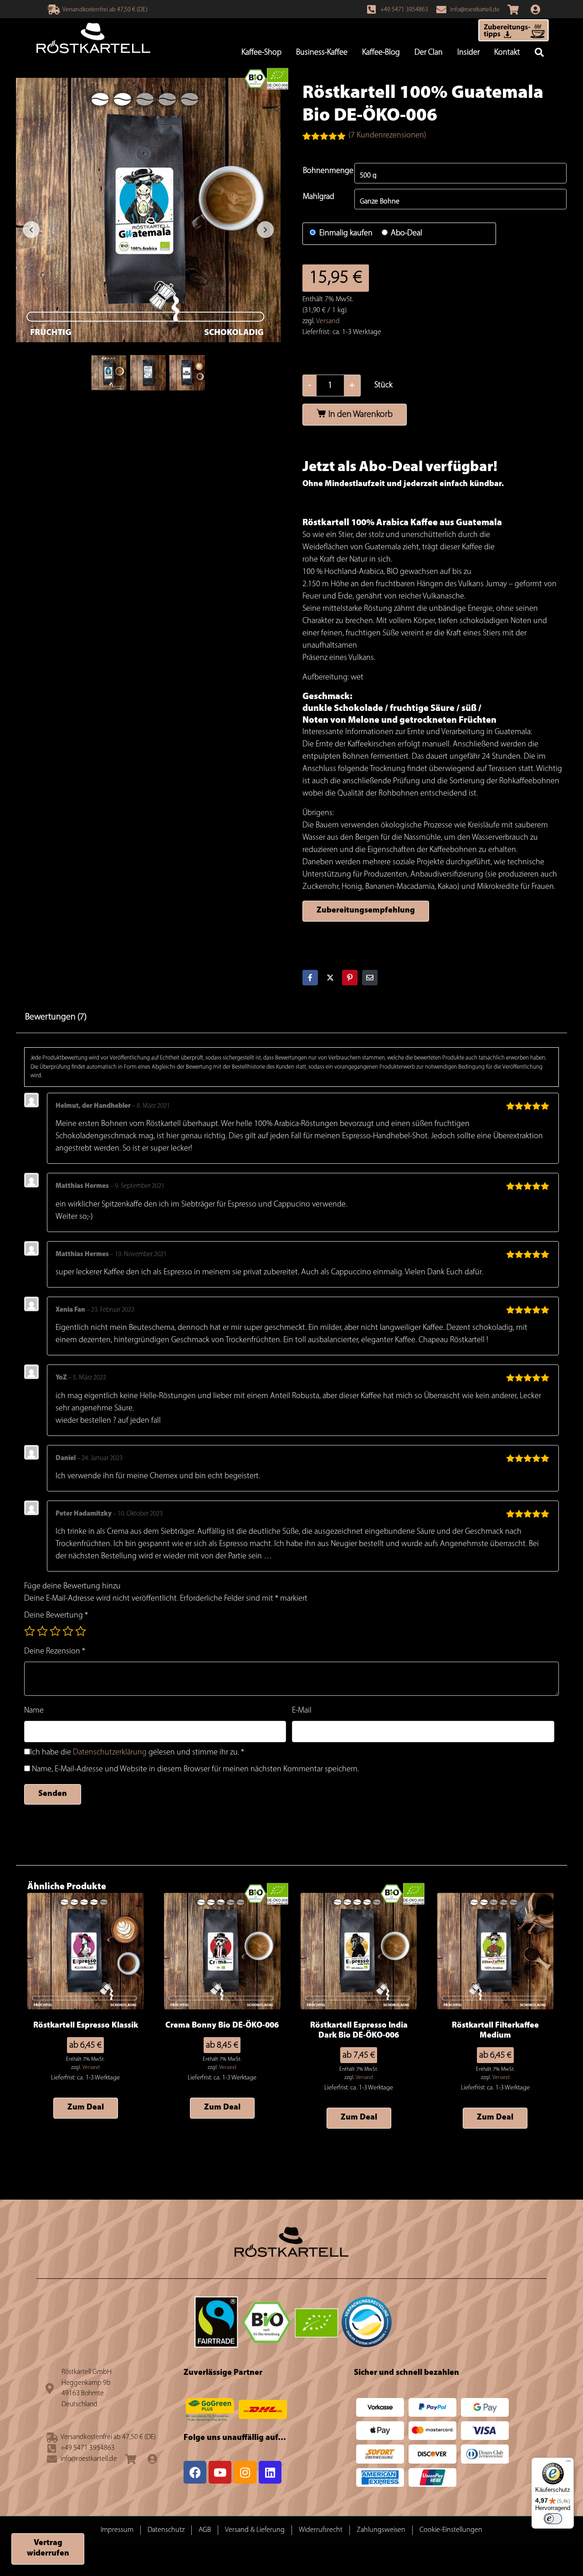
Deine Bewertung (56, 1616)
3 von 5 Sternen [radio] (55, 1631)
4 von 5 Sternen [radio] (68, 1631)
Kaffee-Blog (381, 53)
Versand (328, 321)
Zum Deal (86, 2108)
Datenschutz (166, 2530)
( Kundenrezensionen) (387, 136)
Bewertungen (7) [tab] (56, 1017)
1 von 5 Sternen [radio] (30, 1631)
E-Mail (302, 1711)
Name (34, 1711)
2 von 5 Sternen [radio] (42, 1631)
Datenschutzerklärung (110, 1753)
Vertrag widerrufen (48, 2548)
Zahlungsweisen (381, 2530)
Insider (468, 53)
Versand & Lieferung (255, 2530)
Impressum (117, 2530)
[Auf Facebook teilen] (310, 978)
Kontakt (507, 53)
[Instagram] (245, 2472)
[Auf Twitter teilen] (330, 978)
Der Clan (429, 53)
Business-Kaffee (322, 53)
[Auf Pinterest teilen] (350, 978)
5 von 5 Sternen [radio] (81, 1631)
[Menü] (568, 2463)
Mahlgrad (319, 197)
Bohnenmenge (328, 171)
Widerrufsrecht (321, 2530)
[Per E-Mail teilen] (370, 978)
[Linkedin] (270, 2472)
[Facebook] (195, 2472)
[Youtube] (220, 2472)
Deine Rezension (55, 1652)
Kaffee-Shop (261, 53)
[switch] (553, 2519)
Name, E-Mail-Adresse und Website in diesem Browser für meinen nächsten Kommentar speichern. (195, 1770)
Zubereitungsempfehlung (366, 911)
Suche (539, 53)
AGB (205, 2530)
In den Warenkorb (361, 415)
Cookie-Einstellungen (451, 2530)
